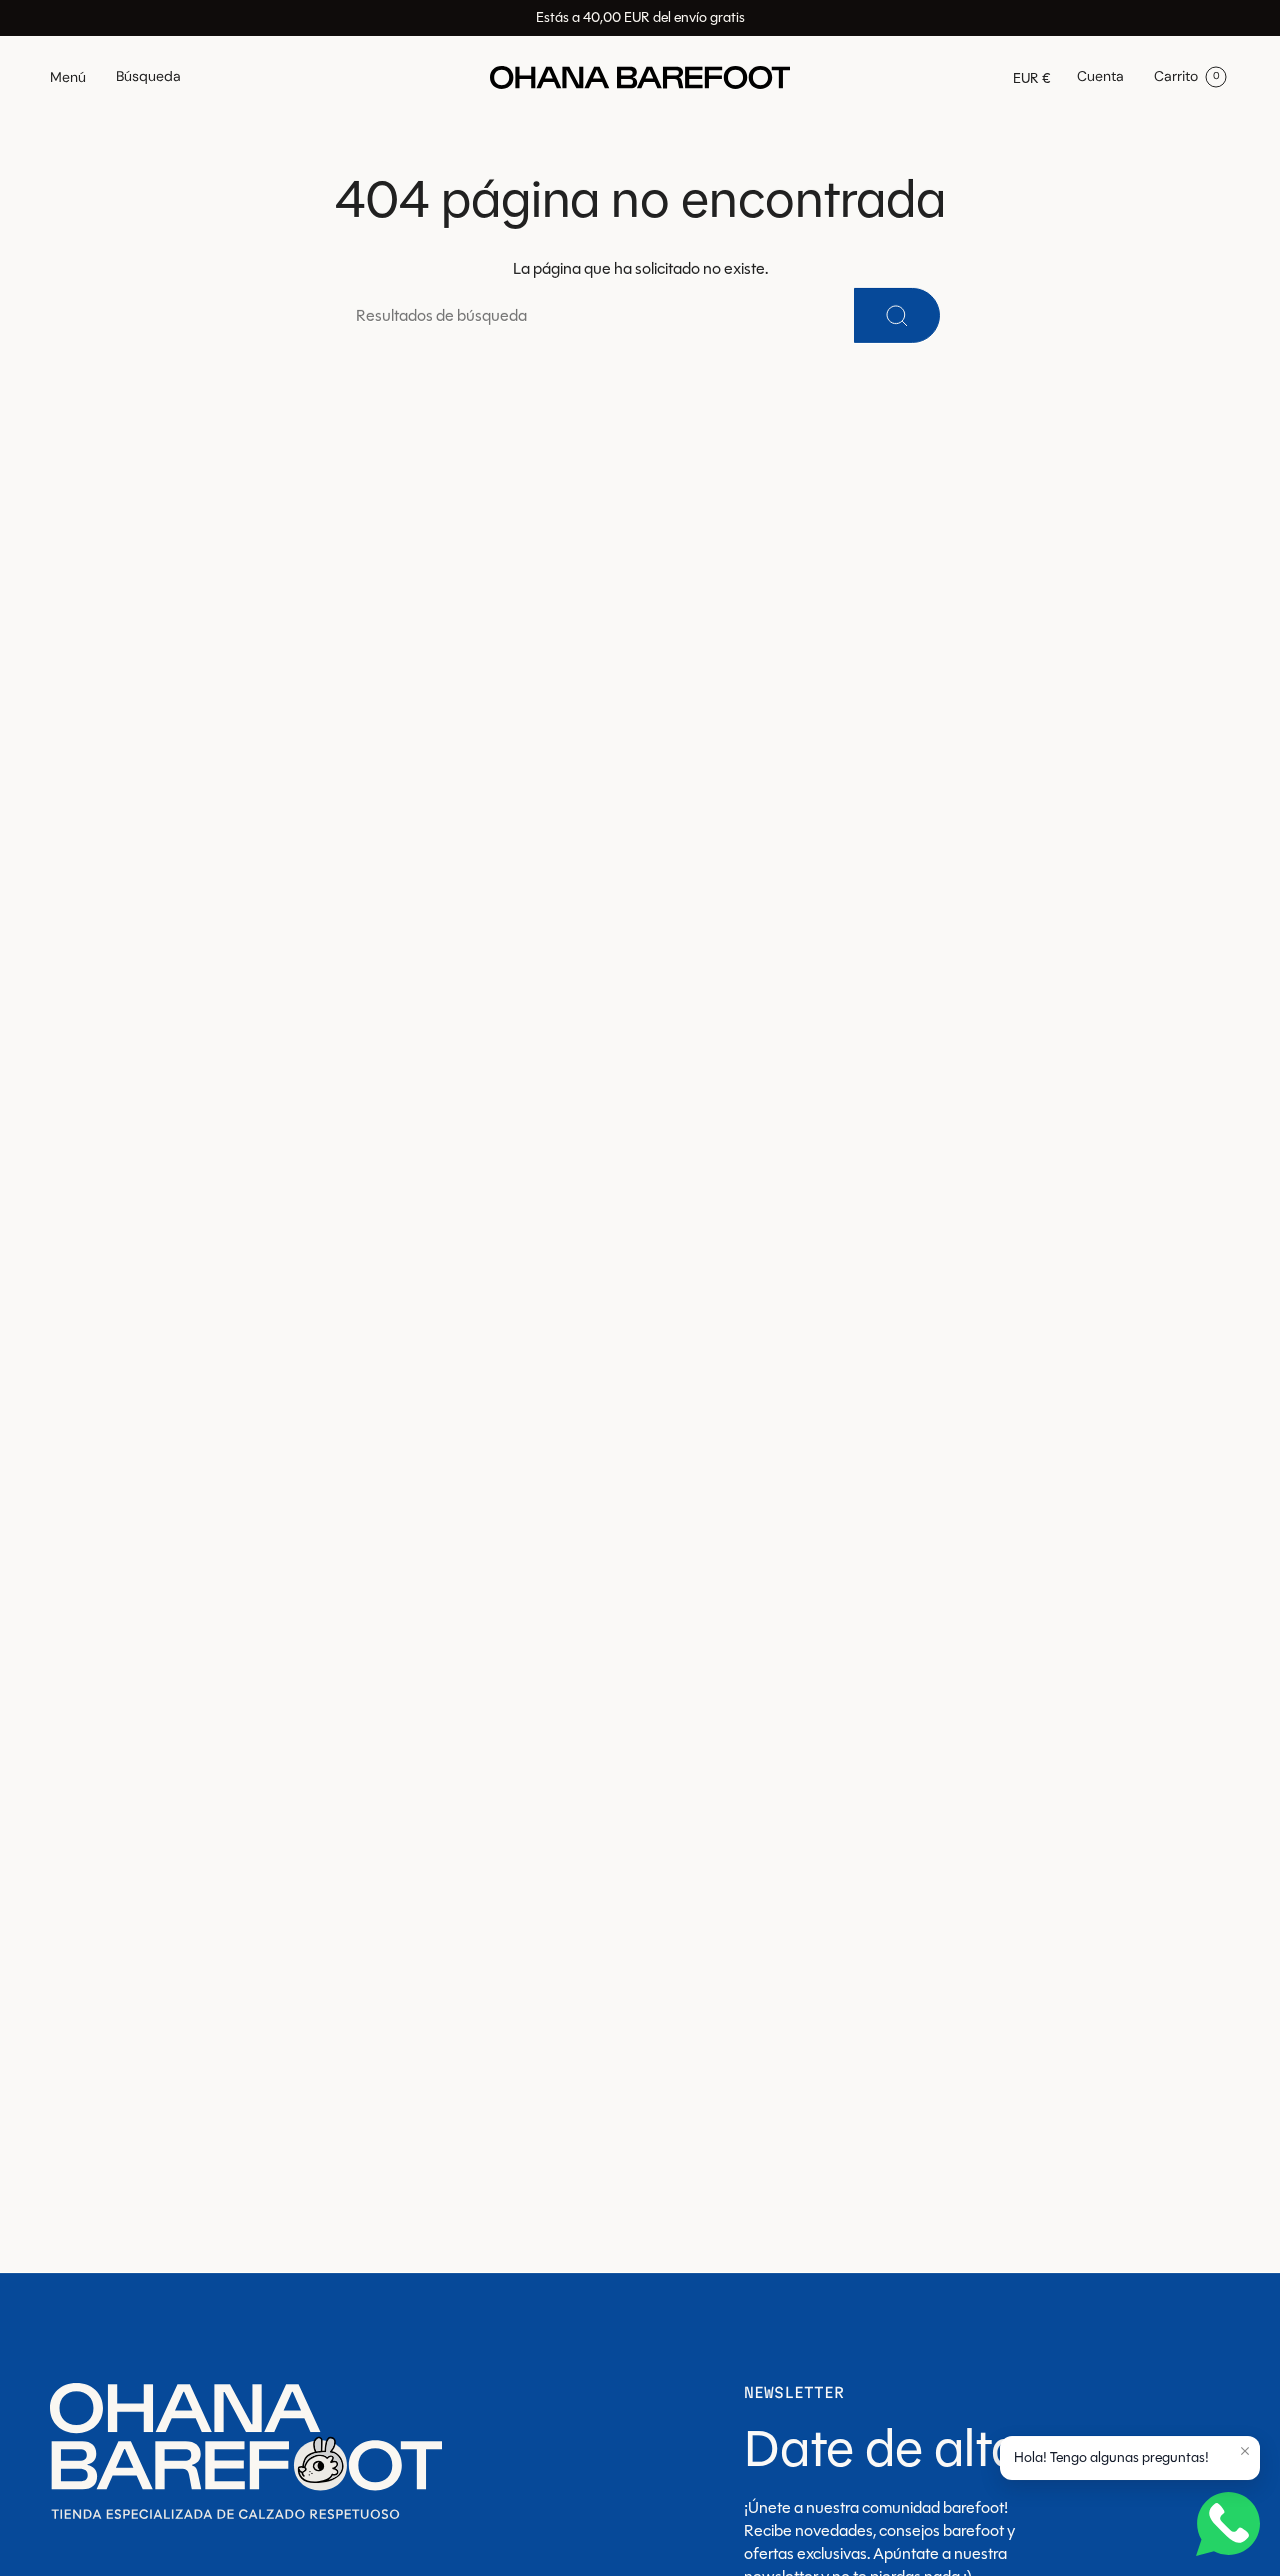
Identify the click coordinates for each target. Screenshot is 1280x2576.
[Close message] (1245, 2451)
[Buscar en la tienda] (897, 315)
